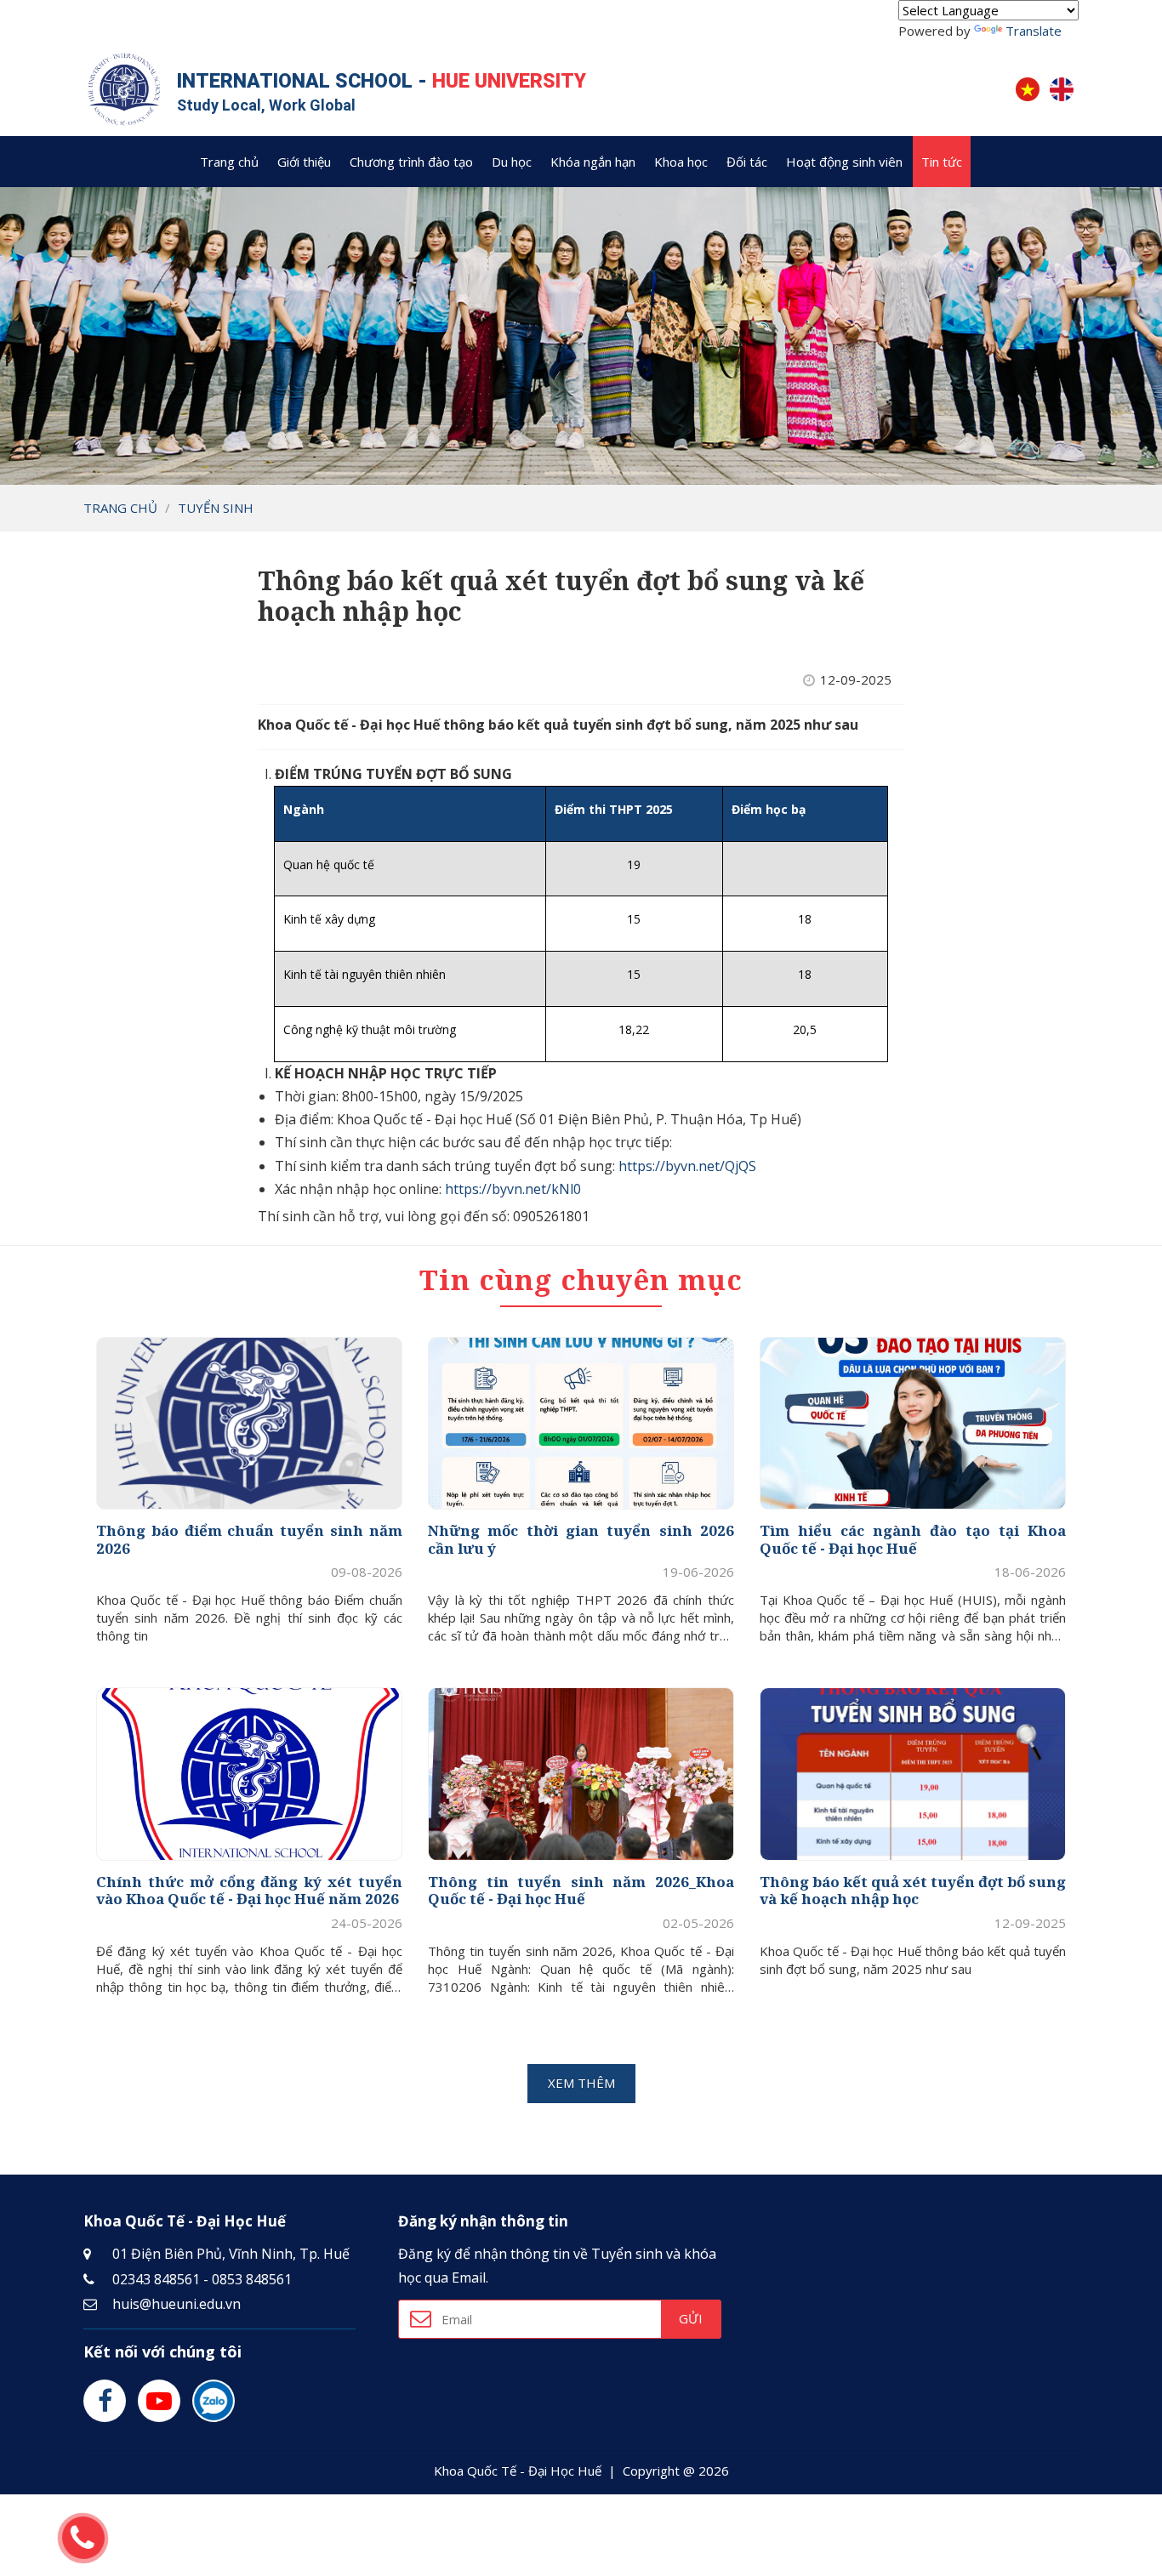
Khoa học (681, 162)
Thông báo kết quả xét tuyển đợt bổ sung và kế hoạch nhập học (913, 1891)
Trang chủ (229, 162)
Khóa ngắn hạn (593, 162)
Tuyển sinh (216, 508)
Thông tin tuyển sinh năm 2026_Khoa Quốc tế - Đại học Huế (581, 1891)
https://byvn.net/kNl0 (513, 1189)
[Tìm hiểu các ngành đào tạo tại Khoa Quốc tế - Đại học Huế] (913, 1423)
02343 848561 (156, 2279)
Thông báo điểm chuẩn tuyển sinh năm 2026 (249, 1540)
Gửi (691, 2318)
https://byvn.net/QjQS (687, 1166)
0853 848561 (252, 2279)
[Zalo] (214, 2401)
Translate (1034, 31)
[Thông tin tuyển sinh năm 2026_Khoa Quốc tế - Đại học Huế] (581, 1774)
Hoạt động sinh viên (844, 162)
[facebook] (105, 2401)
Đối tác (747, 162)
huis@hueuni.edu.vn (177, 2304)
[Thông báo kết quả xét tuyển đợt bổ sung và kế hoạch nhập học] (913, 1774)
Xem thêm (581, 2083)
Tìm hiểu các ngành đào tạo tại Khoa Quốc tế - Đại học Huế (913, 1540)
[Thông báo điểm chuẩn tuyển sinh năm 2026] (249, 1423)
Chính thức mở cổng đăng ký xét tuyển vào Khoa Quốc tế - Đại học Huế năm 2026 (249, 1891)
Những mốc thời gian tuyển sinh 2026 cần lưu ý (581, 1540)
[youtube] (159, 2401)
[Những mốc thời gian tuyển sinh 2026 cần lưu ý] (581, 1423)
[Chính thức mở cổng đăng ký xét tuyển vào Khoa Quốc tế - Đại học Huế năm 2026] (249, 1774)
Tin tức (942, 162)
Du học (512, 162)
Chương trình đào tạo (411, 162)
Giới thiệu (304, 162)
